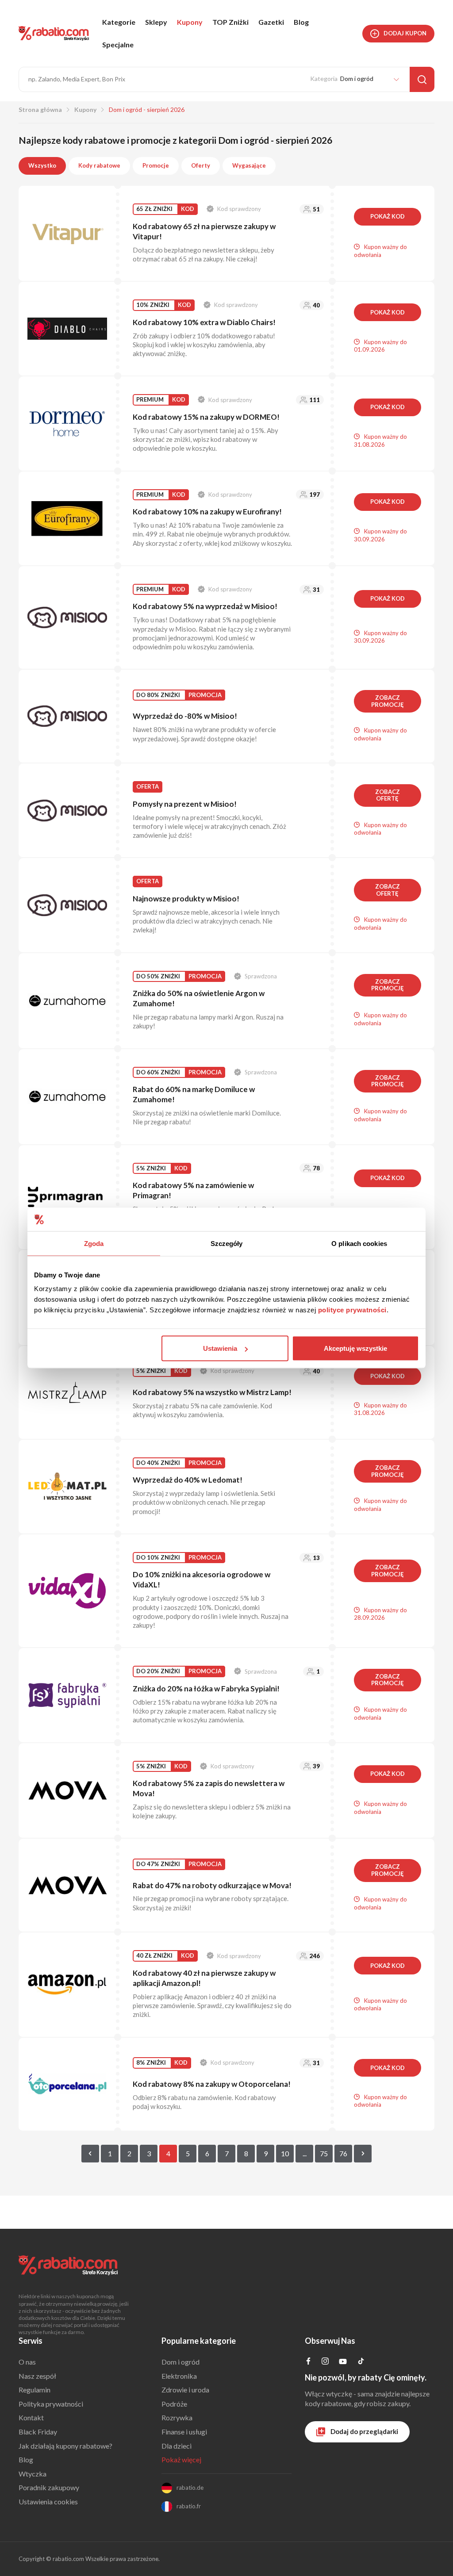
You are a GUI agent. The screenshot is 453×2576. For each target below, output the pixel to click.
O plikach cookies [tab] (359, 1243)
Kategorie (119, 22)
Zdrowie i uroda (185, 2390)
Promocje (156, 165)
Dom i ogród (180, 2362)
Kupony (190, 22)
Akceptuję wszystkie (355, 1348)
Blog (301, 22)
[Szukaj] (422, 79)
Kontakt (31, 2417)
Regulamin (35, 2390)
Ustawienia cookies (48, 2501)
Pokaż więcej (181, 2459)
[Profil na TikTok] (361, 2362)
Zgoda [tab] (94, 1243)
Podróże (174, 2404)
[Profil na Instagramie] (325, 2362)
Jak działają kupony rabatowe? (65, 2446)
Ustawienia (220, 1348)
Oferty (201, 165)
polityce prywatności (352, 1310)
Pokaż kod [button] (388, 216)
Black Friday (38, 2432)
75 (324, 2153)
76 (343, 2153)
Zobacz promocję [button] (388, 701)
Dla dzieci (177, 2446)
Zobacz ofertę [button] (388, 795)
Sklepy (156, 22)
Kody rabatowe (99, 165)
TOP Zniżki (230, 22)
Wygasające (249, 165)
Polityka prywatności (51, 2404)
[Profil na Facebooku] (308, 2362)
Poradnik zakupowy (49, 2487)
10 (285, 2153)
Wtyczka (33, 2474)
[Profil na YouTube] (343, 2363)
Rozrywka (177, 2417)
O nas (27, 2362)
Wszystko (42, 165)
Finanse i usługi (184, 2432)
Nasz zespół (37, 2376)
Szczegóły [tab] (227, 1243)
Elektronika (179, 2376)
